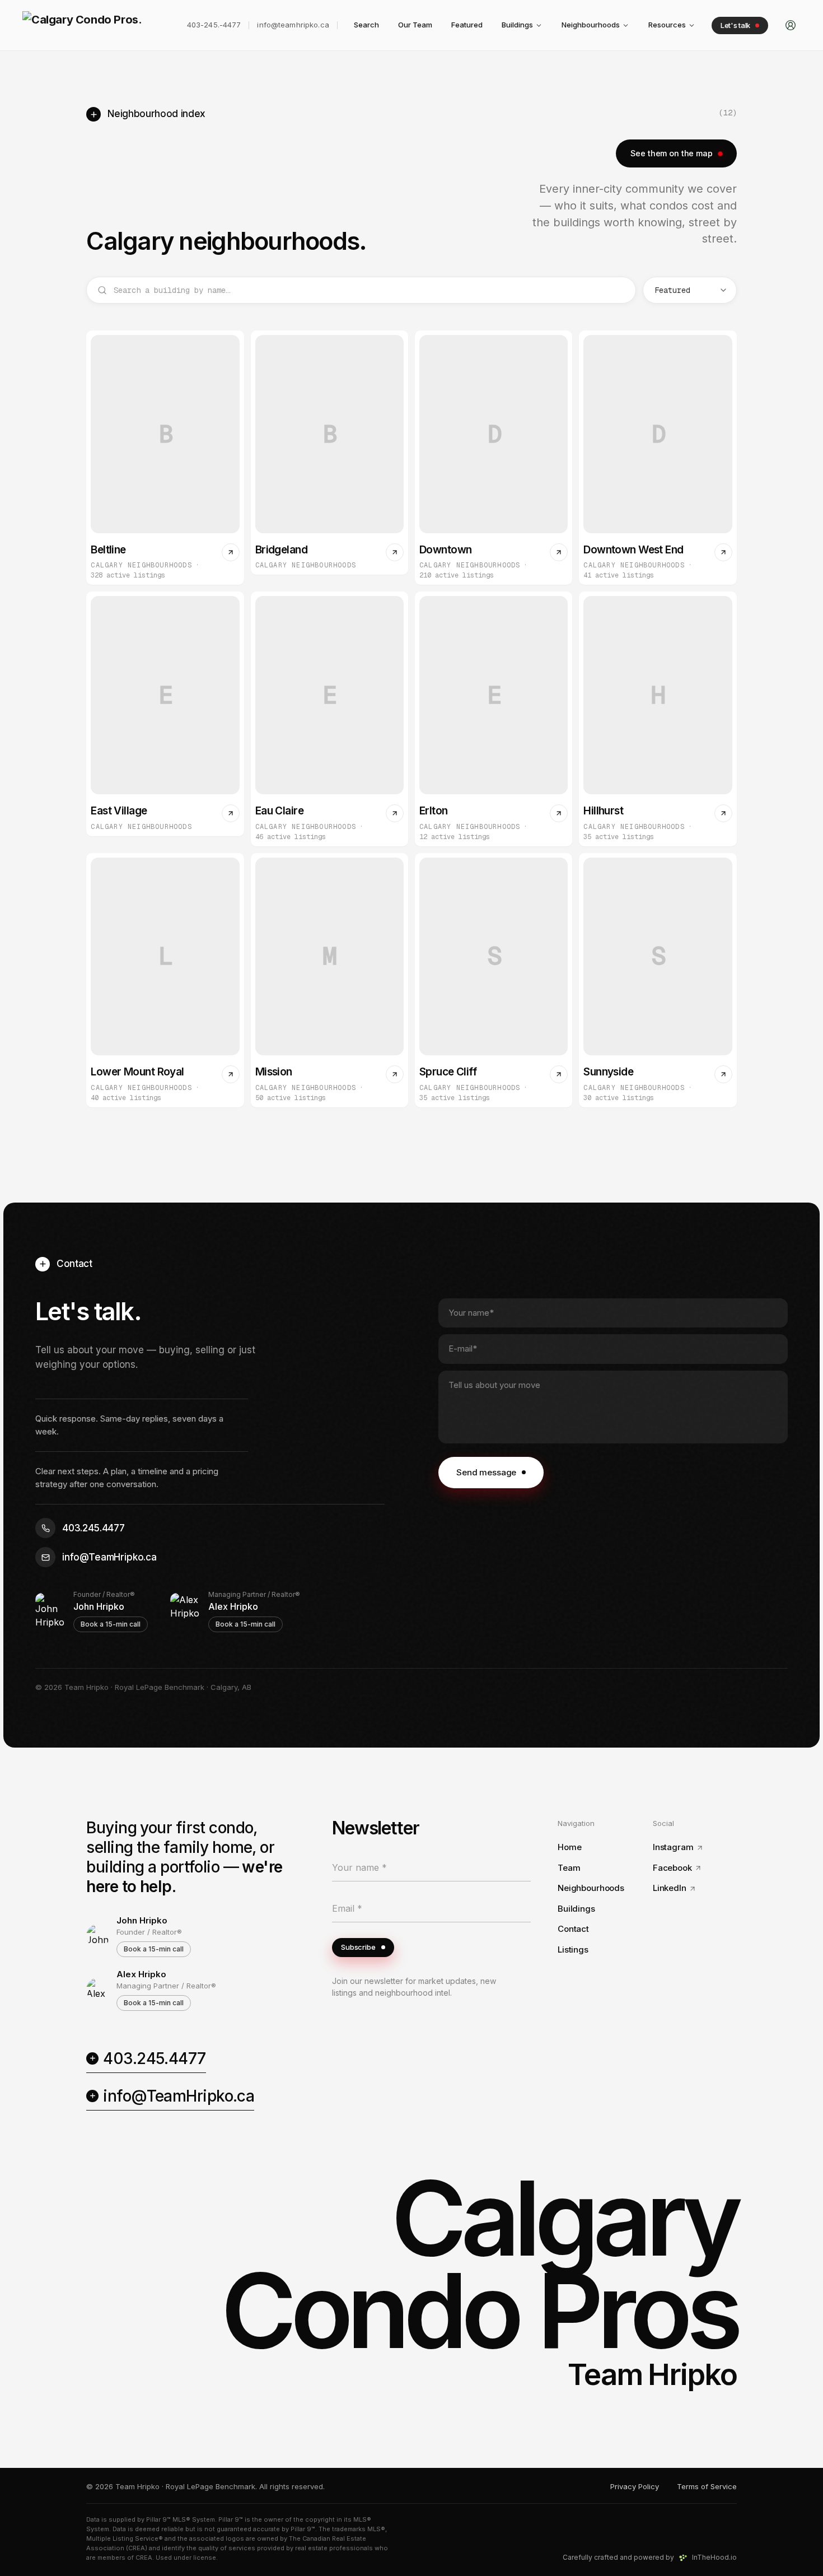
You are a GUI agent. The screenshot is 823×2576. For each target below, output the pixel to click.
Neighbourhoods (591, 25)
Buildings (517, 25)
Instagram (673, 1847)
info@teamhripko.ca (293, 25)
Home (569, 1847)
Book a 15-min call (111, 1624)
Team (569, 1868)
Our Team (415, 25)
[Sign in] (791, 25)
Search (366, 25)
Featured (467, 25)
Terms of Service (707, 2486)
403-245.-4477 (214, 25)
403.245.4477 (154, 2058)
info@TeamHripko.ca (179, 2096)
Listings (573, 1950)
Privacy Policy (635, 2486)
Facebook (672, 1868)
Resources (667, 25)
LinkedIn (670, 1888)
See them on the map (671, 153)
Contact (573, 1929)
